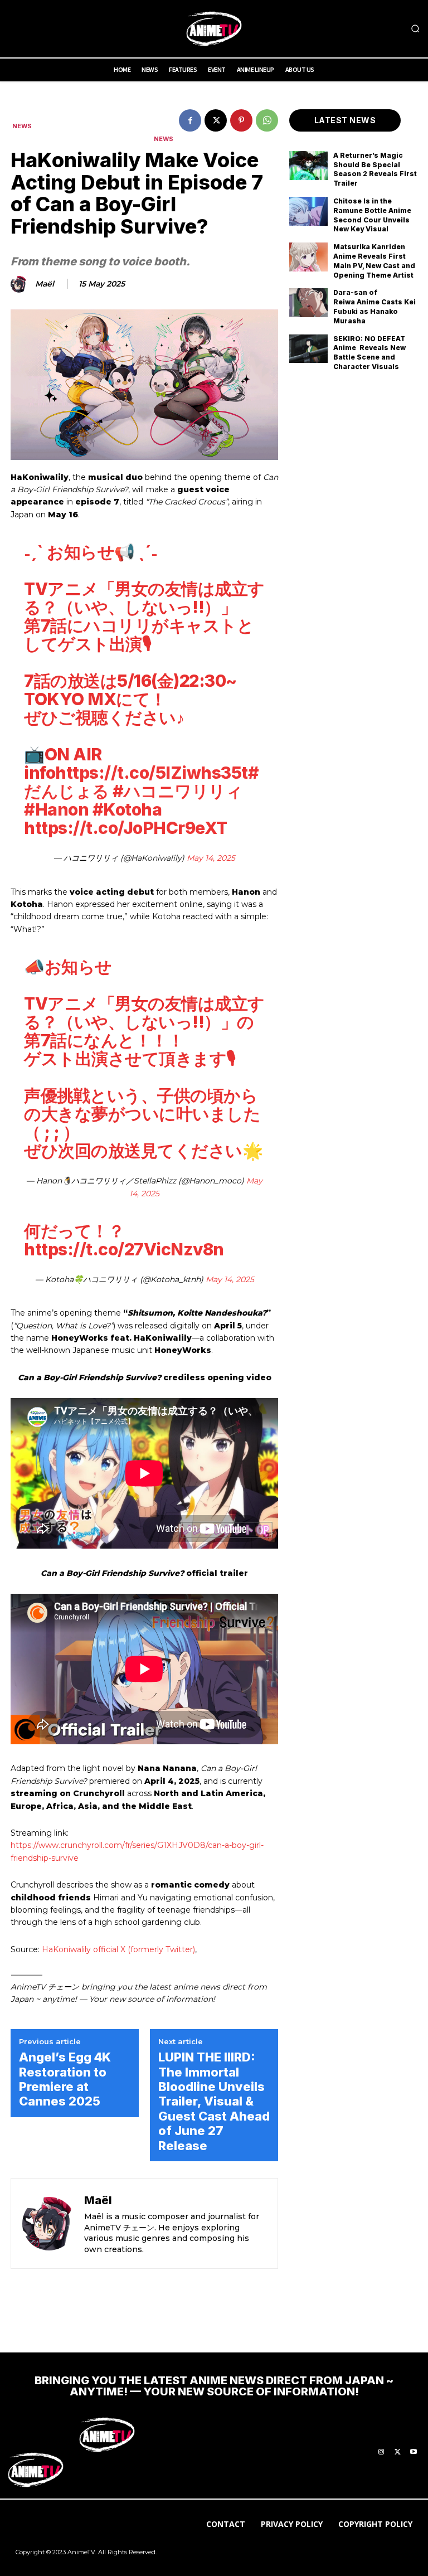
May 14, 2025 (211, 858)
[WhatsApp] (267, 120)
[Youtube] (414, 2452)
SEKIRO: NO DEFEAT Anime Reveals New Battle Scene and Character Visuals (369, 353)
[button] (415, 29)
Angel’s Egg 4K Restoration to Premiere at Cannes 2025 (65, 2079)
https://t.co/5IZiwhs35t (152, 773)
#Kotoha (127, 809)
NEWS (22, 126)
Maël (45, 284)
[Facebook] (190, 120)
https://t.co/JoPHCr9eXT (126, 828)
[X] (216, 120)
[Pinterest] (241, 120)
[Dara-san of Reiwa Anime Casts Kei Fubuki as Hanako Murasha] (308, 303)
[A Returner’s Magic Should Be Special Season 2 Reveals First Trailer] (308, 166)
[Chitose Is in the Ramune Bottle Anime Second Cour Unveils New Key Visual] (308, 211)
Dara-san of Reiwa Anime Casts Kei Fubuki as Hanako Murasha (374, 306)
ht (15, 1845)
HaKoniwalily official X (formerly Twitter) (118, 1949)
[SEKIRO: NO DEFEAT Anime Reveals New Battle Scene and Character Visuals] (308, 349)
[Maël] (21, 284)
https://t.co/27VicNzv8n (124, 1249)
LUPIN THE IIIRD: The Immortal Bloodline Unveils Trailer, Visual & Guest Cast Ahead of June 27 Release (214, 2101)
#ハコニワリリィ (177, 791)
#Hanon (56, 809)
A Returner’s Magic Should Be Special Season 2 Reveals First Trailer (375, 169)
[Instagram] (381, 2452)
